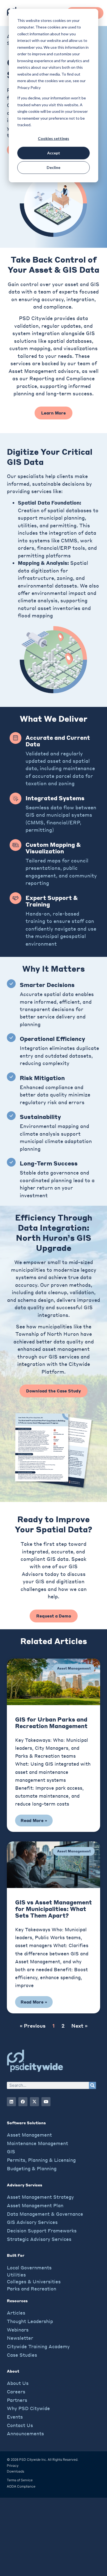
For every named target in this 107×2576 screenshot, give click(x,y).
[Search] (92, 2085)
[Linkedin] (11, 2102)
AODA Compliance (21, 2486)
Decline (54, 167)
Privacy (13, 2466)
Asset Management (74, 1668)
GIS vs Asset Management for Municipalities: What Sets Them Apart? (54, 1909)
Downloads (16, 2471)
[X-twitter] (34, 2102)
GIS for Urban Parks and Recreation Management (51, 1722)
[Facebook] (23, 2102)
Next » (79, 2026)
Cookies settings (54, 138)
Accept (54, 153)
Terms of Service (20, 2480)
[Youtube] (46, 2102)
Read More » (34, 1820)
